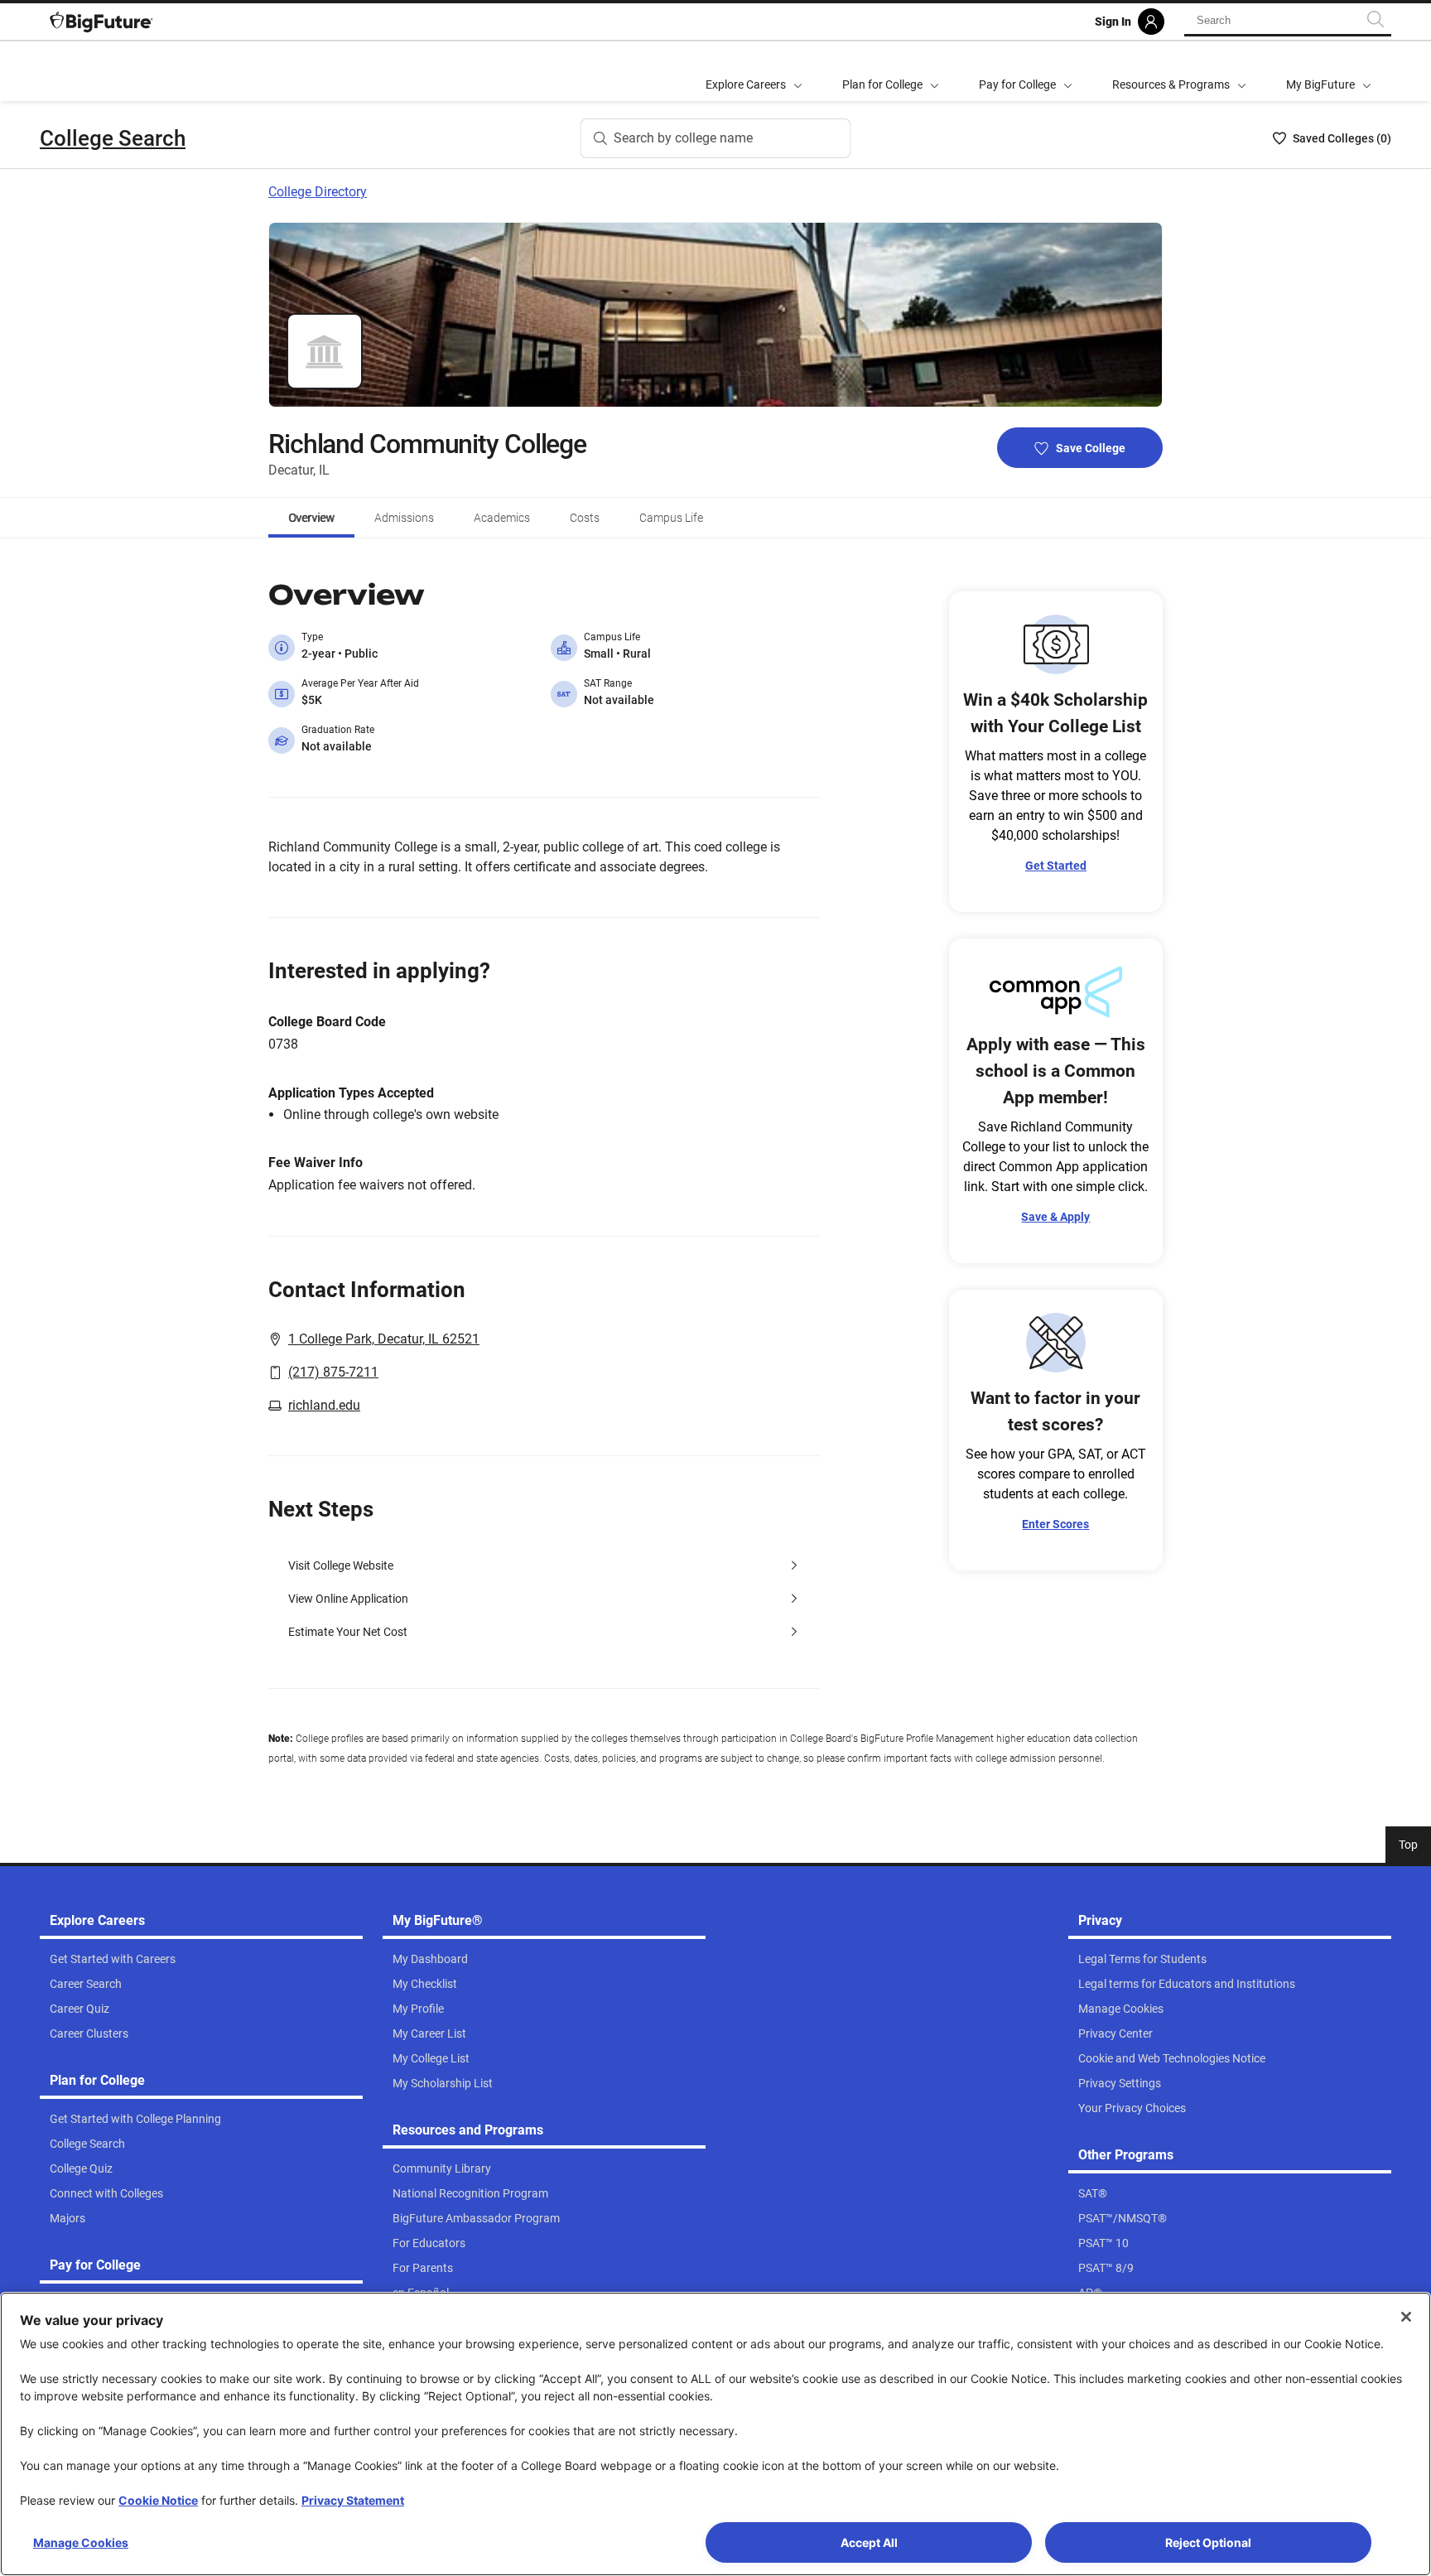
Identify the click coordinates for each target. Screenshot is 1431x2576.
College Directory (318, 192)
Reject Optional (1208, 2542)
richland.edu (324, 1405)
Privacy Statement (353, 2500)
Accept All (869, 2542)
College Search (113, 138)
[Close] (1406, 2317)
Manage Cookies (81, 2542)
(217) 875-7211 (333, 1372)
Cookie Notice (158, 2500)
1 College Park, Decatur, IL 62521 (384, 1339)
